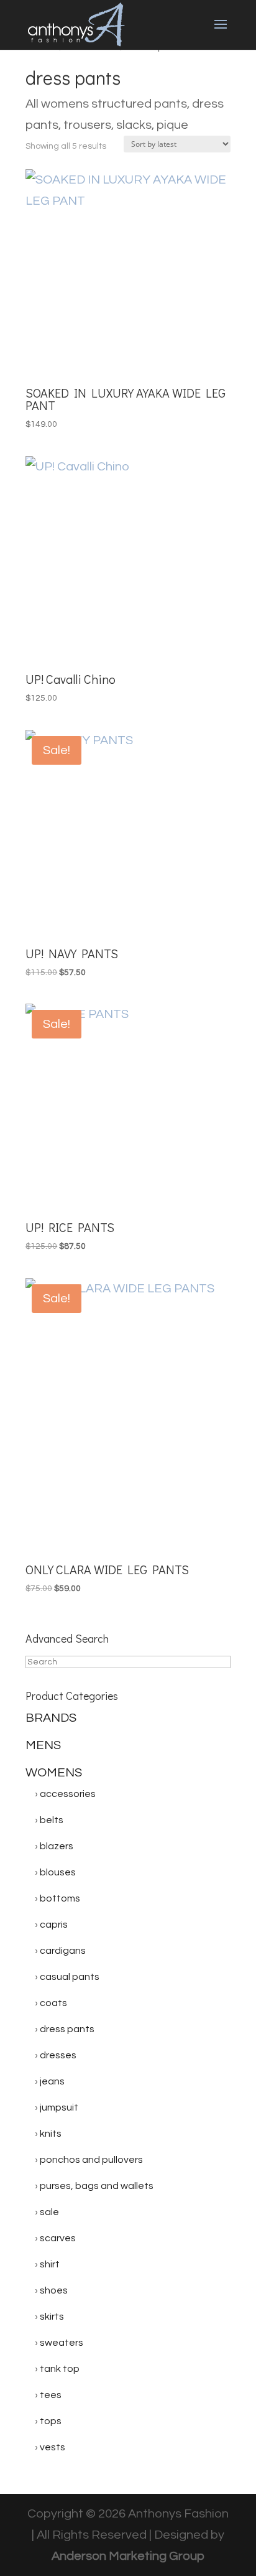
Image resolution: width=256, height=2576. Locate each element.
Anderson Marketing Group (128, 2556)
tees (51, 2395)
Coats (53, 2003)
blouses (58, 1872)
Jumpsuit (59, 2107)
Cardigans (63, 1951)
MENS (43, 1745)
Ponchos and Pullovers (91, 2160)
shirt (50, 2264)
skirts (52, 2317)
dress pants (67, 2029)
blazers (57, 1846)
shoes (54, 2290)
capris (54, 1925)
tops (51, 2421)
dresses (58, 2055)
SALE (49, 2212)
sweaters (62, 2343)
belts (52, 1820)
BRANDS (51, 1718)
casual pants (70, 1977)
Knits (51, 2134)
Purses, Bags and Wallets (97, 2186)
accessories (68, 1794)
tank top (60, 2369)
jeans (52, 2081)
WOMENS (54, 1773)
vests (53, 2447)
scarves (58, 2238)
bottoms (60, 1898)
